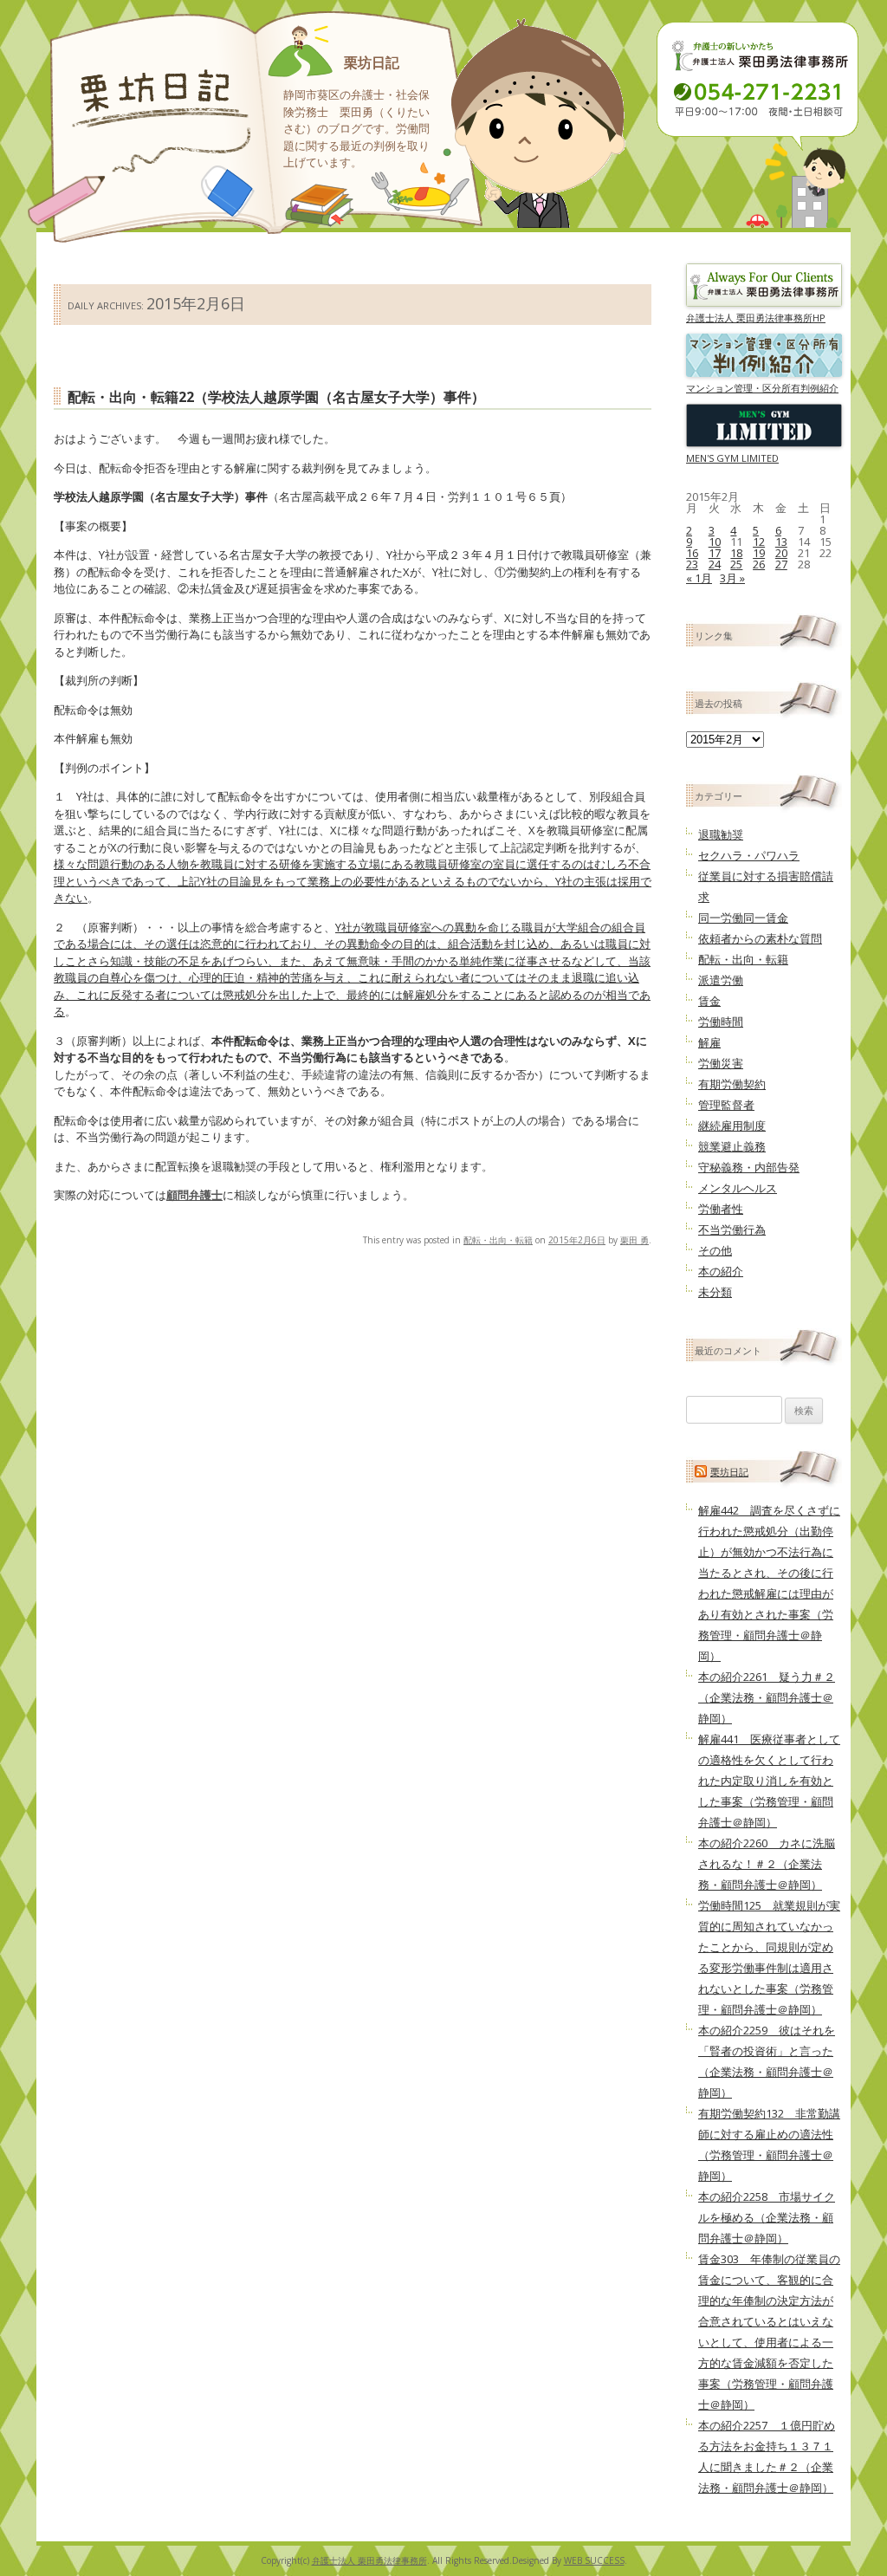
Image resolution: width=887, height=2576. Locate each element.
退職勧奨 (721, 834)
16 (692, 553)
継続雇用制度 (732, 1126)
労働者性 (721, 1209)
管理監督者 (726, 1105)
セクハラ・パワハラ (749, 855)
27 (781, 564)
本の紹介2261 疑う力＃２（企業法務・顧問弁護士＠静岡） (767, 1697)
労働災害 (721, 1063)
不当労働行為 (732, 1230)
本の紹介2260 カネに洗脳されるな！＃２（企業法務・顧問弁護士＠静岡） (767, 1864)
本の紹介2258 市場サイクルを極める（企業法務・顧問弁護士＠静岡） (767, 2217)
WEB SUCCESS (594, 2560)
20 (781, 553)
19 (759, 553)
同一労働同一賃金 (743, 918)
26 (759, 564)
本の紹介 (721, 1271)
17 (715, 553)
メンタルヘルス (738, 1188)
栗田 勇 (634, 1240)
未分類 (715, 1292)
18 (736, 553)
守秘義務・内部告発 (749, 1167)
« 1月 (699, 578)
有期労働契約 (732, 1084)
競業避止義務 (732, 1146)
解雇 (709, 1042)
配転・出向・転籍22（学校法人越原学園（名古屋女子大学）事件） (276, 397)
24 (715, 564)
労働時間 (721, 1022)
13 (781, 542)
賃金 (709, 1001)
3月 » (732, 578)
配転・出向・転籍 (498, 1240)
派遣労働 (721, 980)
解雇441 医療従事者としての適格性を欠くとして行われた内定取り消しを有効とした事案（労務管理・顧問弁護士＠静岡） (769, 1781)
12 (759, 542)
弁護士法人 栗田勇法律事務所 (369, 2560)
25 (736, 564)
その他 (715, 1250)
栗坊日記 (372, 62)
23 (692, 564)
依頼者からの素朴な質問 (760, 938)
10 (715, 542)
